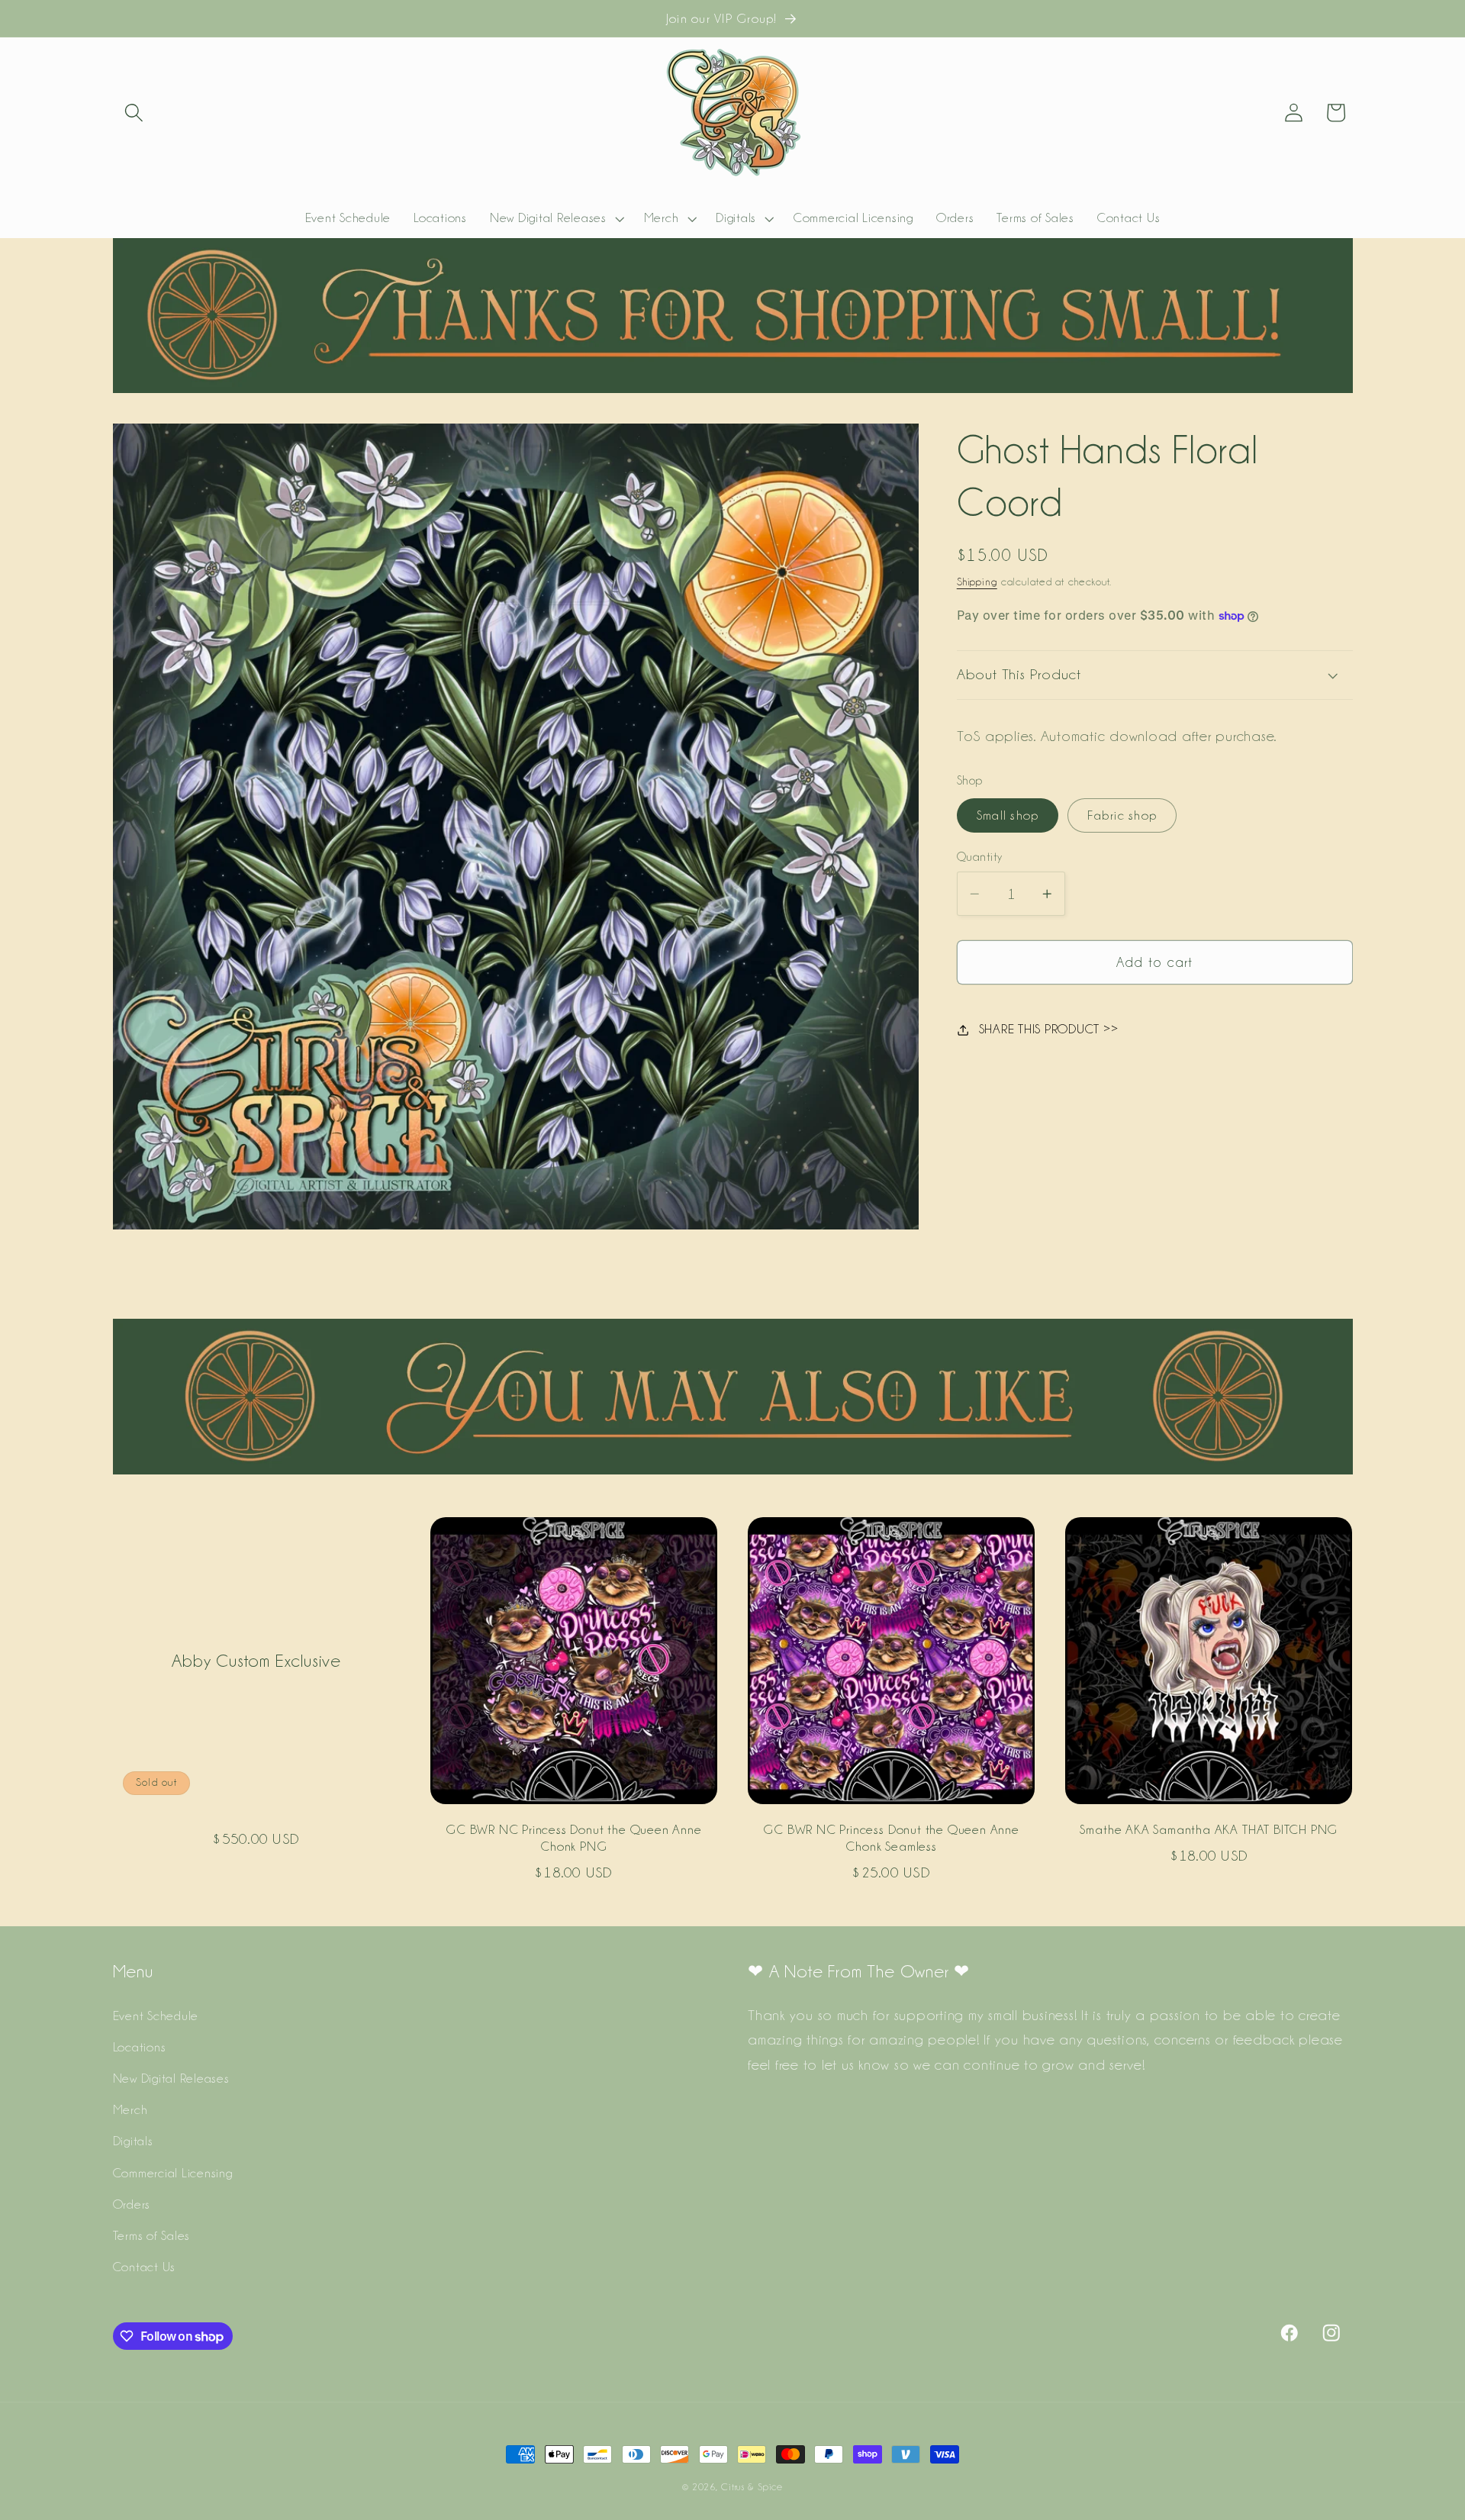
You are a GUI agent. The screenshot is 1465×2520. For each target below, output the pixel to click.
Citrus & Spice (752, 2487)
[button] (134, 113)
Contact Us (145, 2267)
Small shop (1008, 815)
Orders (132, 2204)
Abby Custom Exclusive (256, 1660)
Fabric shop (1122, 815)
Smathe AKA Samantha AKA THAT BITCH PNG (1209, 1829)
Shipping (977, 582)
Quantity (980, 857)
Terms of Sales (152, 2235)
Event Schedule (156, 2016)
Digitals (133, 2141)
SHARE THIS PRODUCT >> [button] (1049, 1030)
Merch (130, 2110)
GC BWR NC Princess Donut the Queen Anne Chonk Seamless (891, 1837)
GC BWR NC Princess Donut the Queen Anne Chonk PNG (574, 1837)
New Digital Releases (171, 2079)
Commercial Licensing (173, 2173)
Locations (140, 2047)
